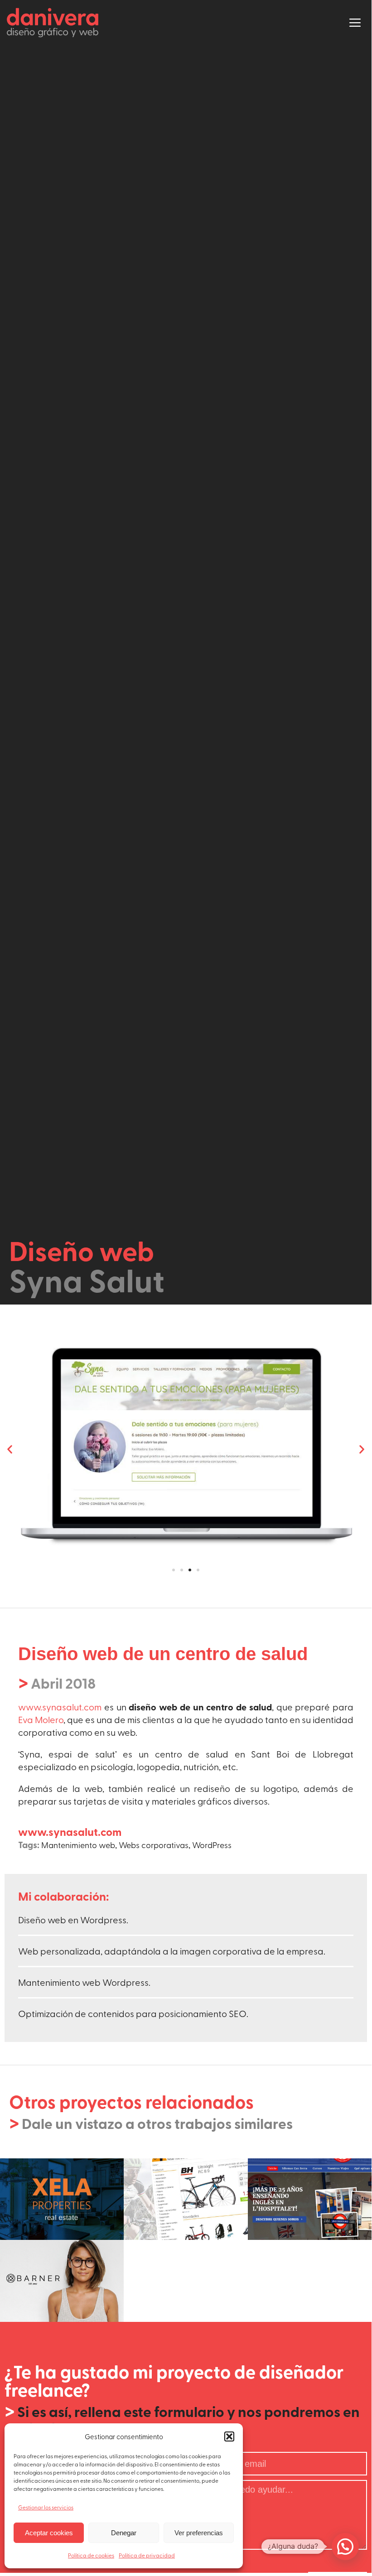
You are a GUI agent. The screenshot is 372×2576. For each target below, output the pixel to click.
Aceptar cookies (49, 2533)
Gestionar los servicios (46, 2507)
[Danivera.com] (55, 23)
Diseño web (82, 1250)
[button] (229, 2436)
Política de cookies (91, 2555)
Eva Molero (41, 1719)
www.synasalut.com (60, 1707)
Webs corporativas (154, 1845)
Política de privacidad (147, 2555)
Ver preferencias (199, 2533)
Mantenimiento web (78, 1845)
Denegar (124, 2533)
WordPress (212, 1845)
